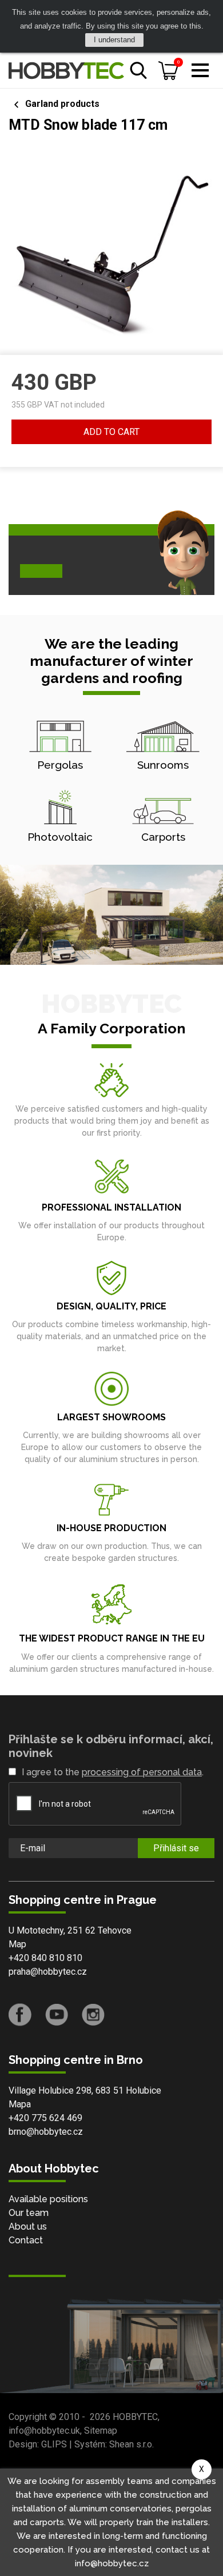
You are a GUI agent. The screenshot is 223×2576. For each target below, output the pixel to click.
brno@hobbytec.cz (46, 2132)
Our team (29, 2213)
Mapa (20, 2104)
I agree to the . (113, 1772)
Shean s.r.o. (132, 2444)
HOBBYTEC (135, 2417)
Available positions (48, 2199)
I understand (114, 40)
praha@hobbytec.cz (48, 1972)
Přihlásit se (176, 1848)
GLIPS (54, 2444)
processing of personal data (142, 1772)
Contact (26, 2240)
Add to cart (111, 432)
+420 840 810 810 (45, 1958)
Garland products (62, 104)
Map (17, 1944)
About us (28, 2226)
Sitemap (101, 2431)
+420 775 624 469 (45, 2118)
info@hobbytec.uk (44, 2431)
